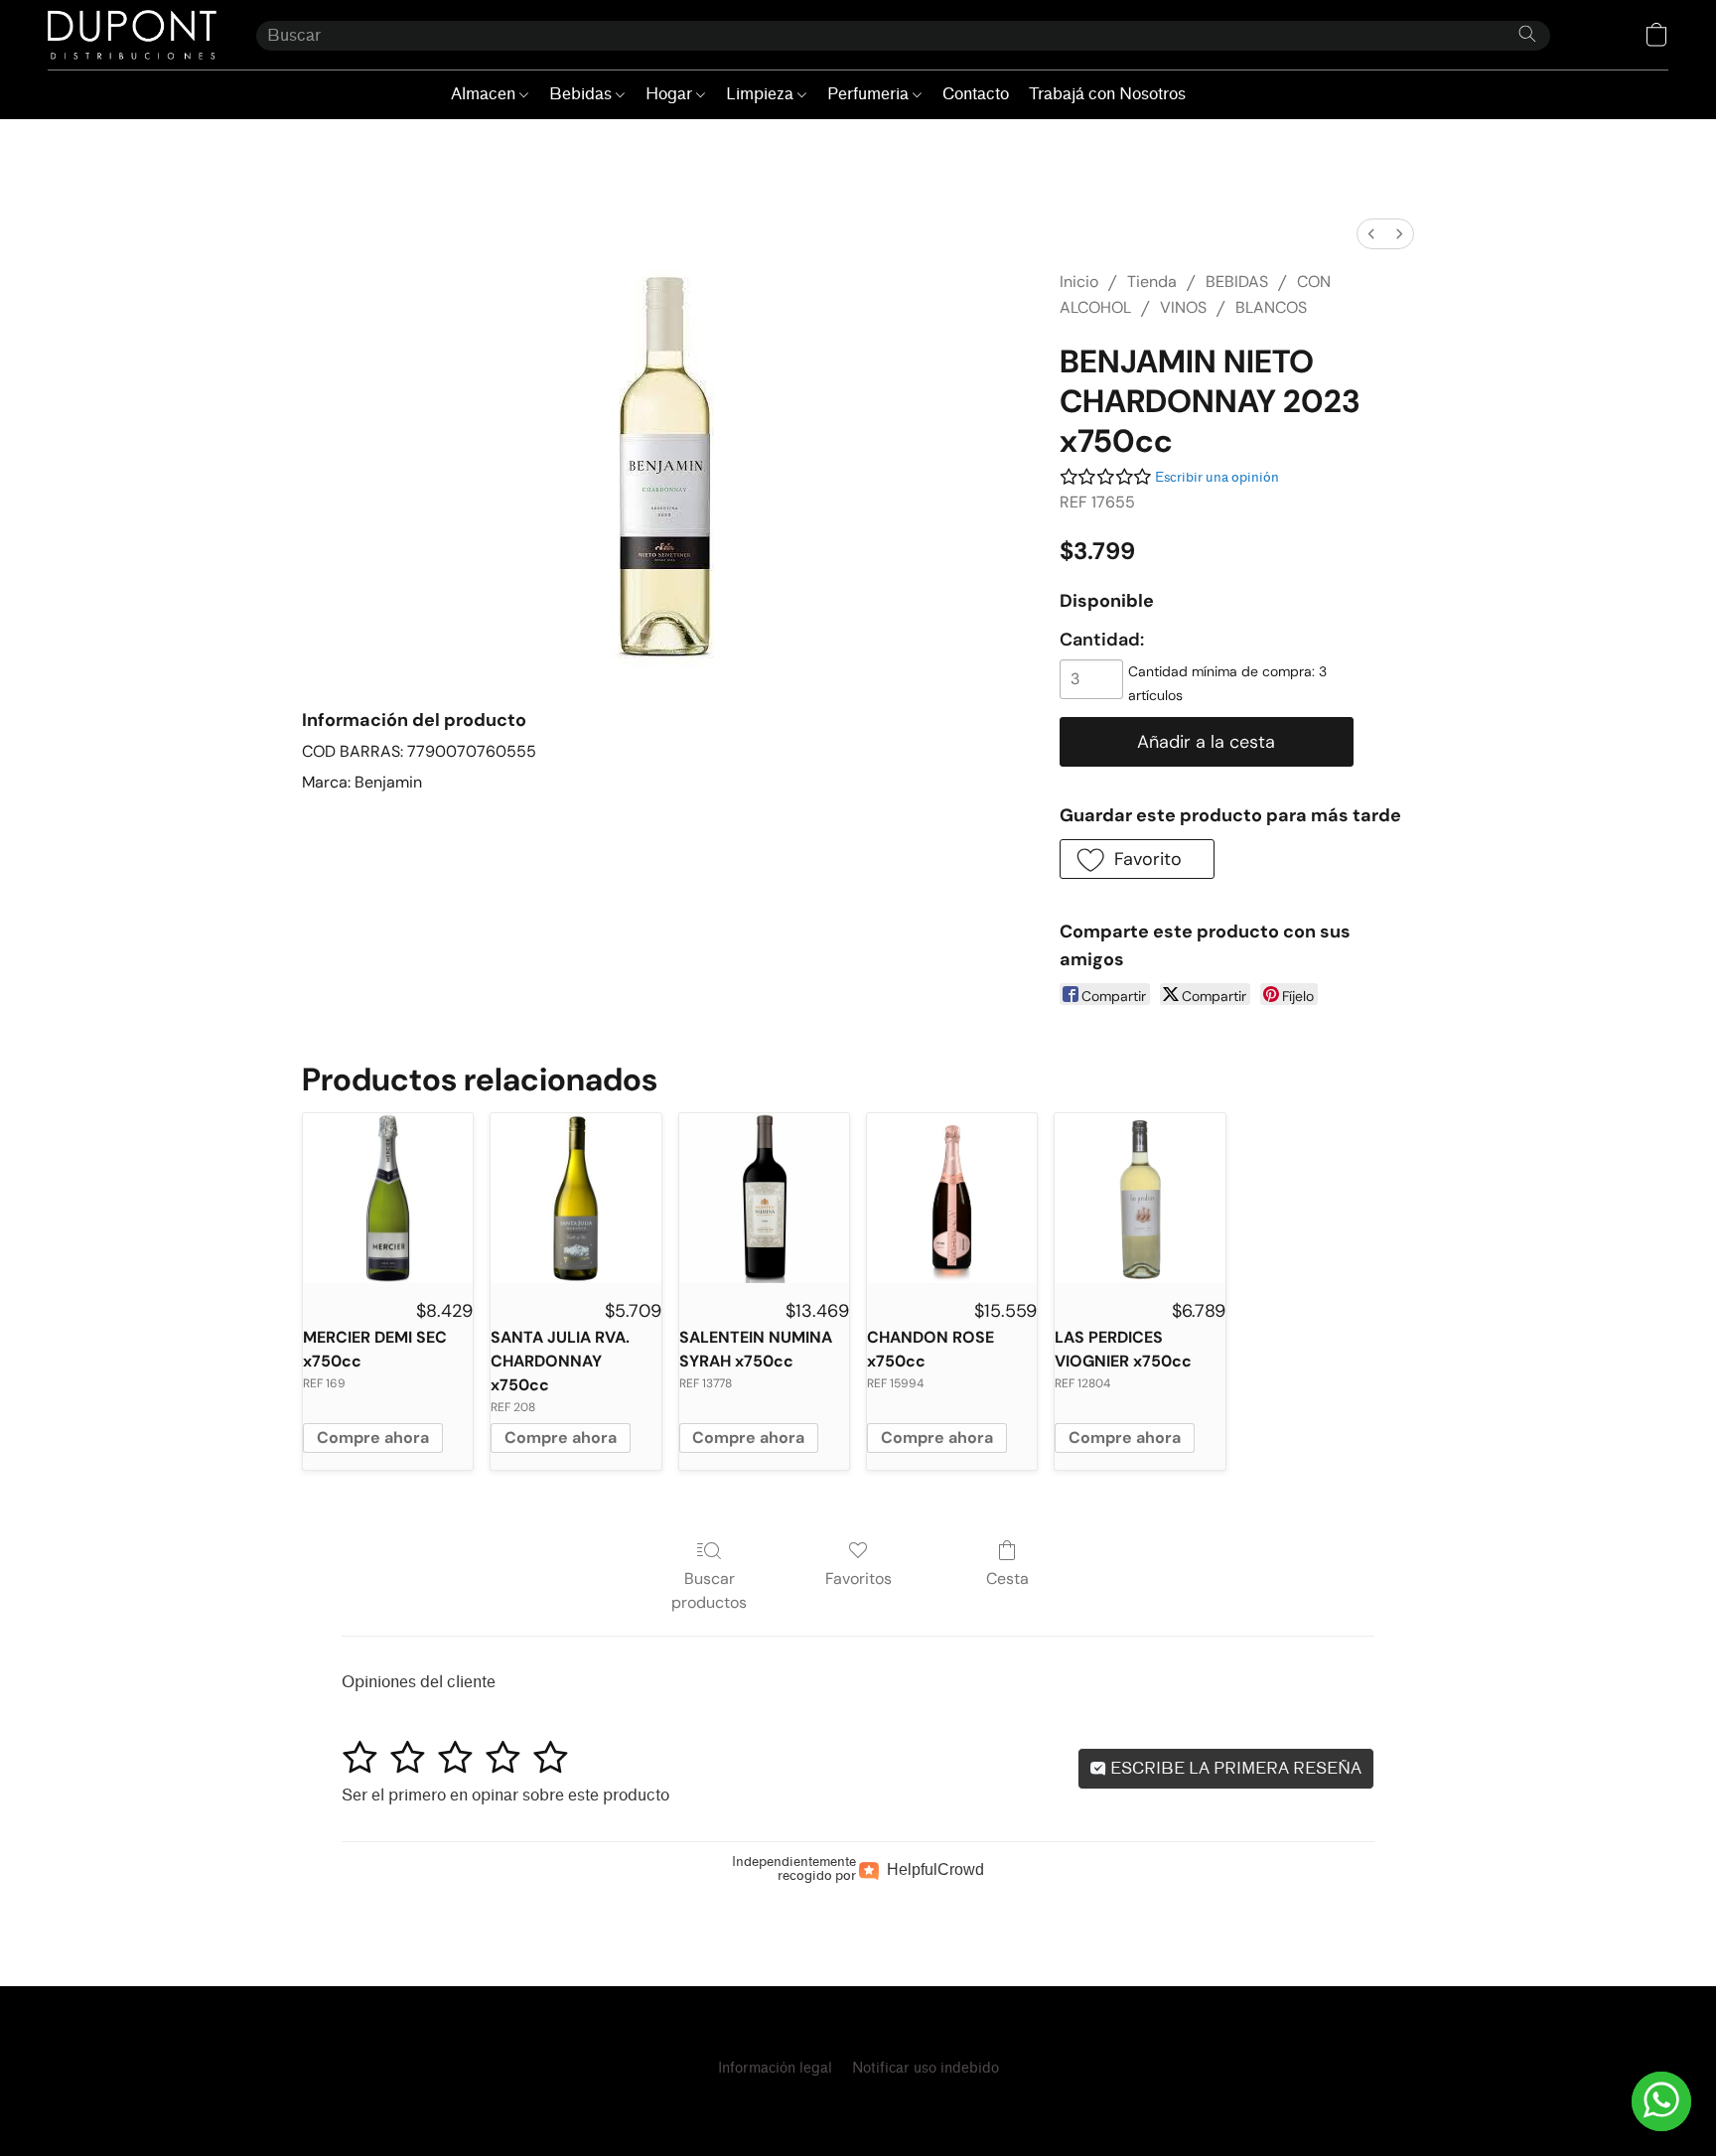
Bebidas (582, 94)
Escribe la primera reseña (1234, 1768)
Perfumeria (870, 94)
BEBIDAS (1237, 282)
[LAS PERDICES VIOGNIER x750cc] (1140, 1198)
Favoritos (858, 1579)
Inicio (1079, 282)
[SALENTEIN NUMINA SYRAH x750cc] (764, 1198)
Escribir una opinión (1217, 477)
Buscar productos (709, 1590)
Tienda (1152, 282)
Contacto (976, 94)
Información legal (775, 2068)
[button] (132, 35)
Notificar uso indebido (926, 2068)
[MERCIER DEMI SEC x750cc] (388, 1198)
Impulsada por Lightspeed (858, 2103)
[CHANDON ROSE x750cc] (952, 1198)
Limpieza (762, 94)
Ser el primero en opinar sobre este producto (505, 1795)
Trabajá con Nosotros (1107, 94)
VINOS (1183, 307)
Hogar (671, 94)
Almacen (485, 94)
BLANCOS (1271, 307)
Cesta (1007, 1579)
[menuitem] (1371, 234)
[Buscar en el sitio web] (1527, 34)
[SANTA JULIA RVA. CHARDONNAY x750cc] (575, 1198)
